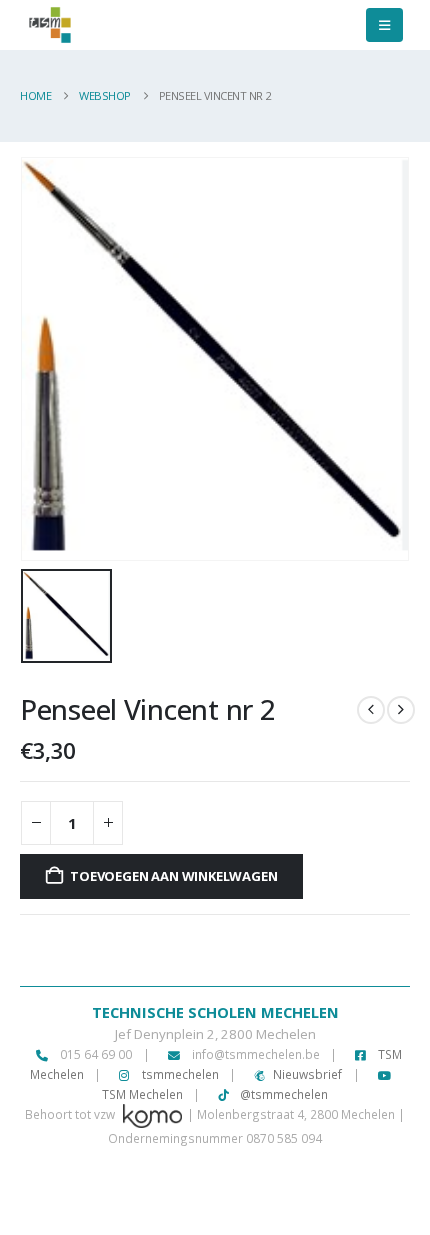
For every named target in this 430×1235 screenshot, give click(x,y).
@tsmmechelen (282, 1094)
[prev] (371, 710)
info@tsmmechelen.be (256, 1054)
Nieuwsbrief (307, 1074)
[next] (401, 710)
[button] (384, 25)
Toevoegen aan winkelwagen (173, 876)
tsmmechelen (179, 1074)
